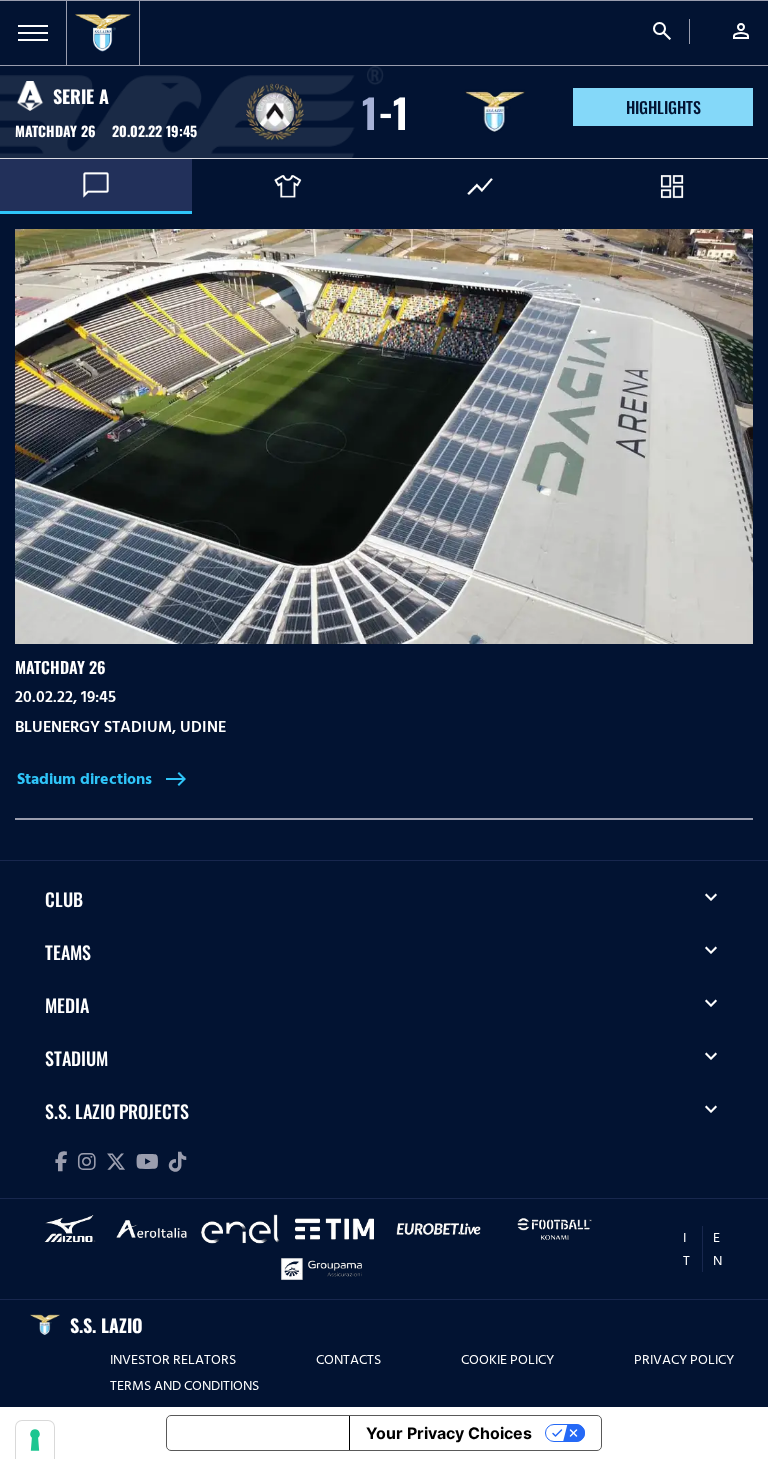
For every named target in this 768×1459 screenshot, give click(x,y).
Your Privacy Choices (449, 1433)
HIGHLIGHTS (663, 107)
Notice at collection (258, 1433)
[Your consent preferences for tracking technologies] (35, 1440)
